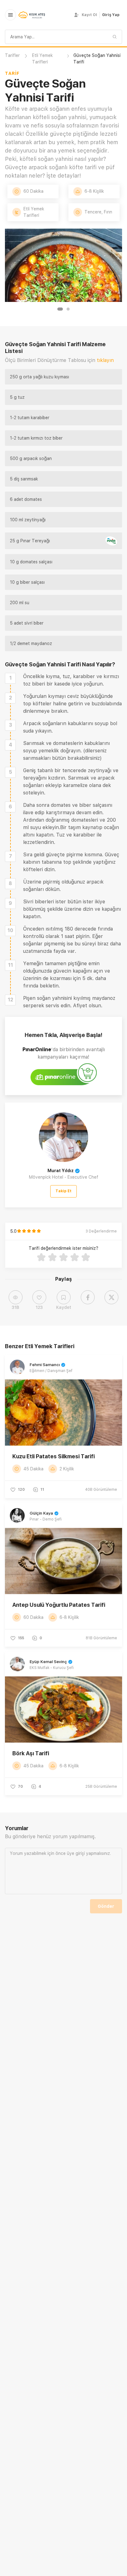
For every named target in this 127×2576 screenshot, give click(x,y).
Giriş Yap (111, 15)
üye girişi (76, 1853)
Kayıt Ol (89, 15)
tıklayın (105, 360)
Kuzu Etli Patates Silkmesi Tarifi (53, 1456)
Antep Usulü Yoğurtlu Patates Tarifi (59, 1605)
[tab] (60, 309)
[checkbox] (10, 678)
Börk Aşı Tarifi (31, 1753)
